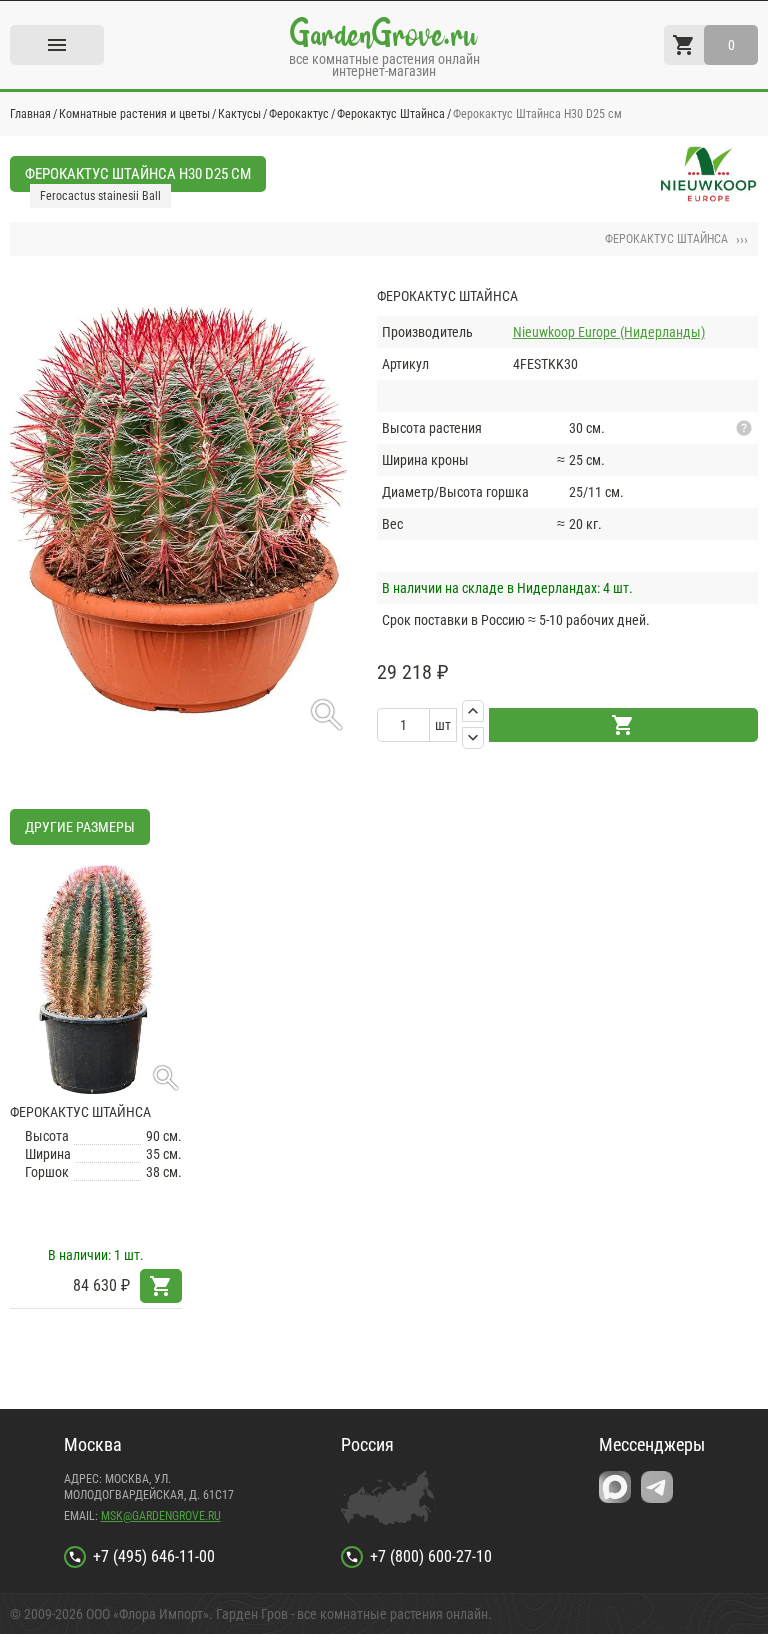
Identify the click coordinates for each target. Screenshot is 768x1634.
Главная (30, 114)
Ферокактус (299, 114)
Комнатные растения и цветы (134, 114)
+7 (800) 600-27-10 (431, 1556)
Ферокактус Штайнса (391, 114)
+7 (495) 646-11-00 (154, 1556)
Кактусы (239, 114)
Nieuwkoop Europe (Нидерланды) (609, 332)
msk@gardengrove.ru (161, 1516)
